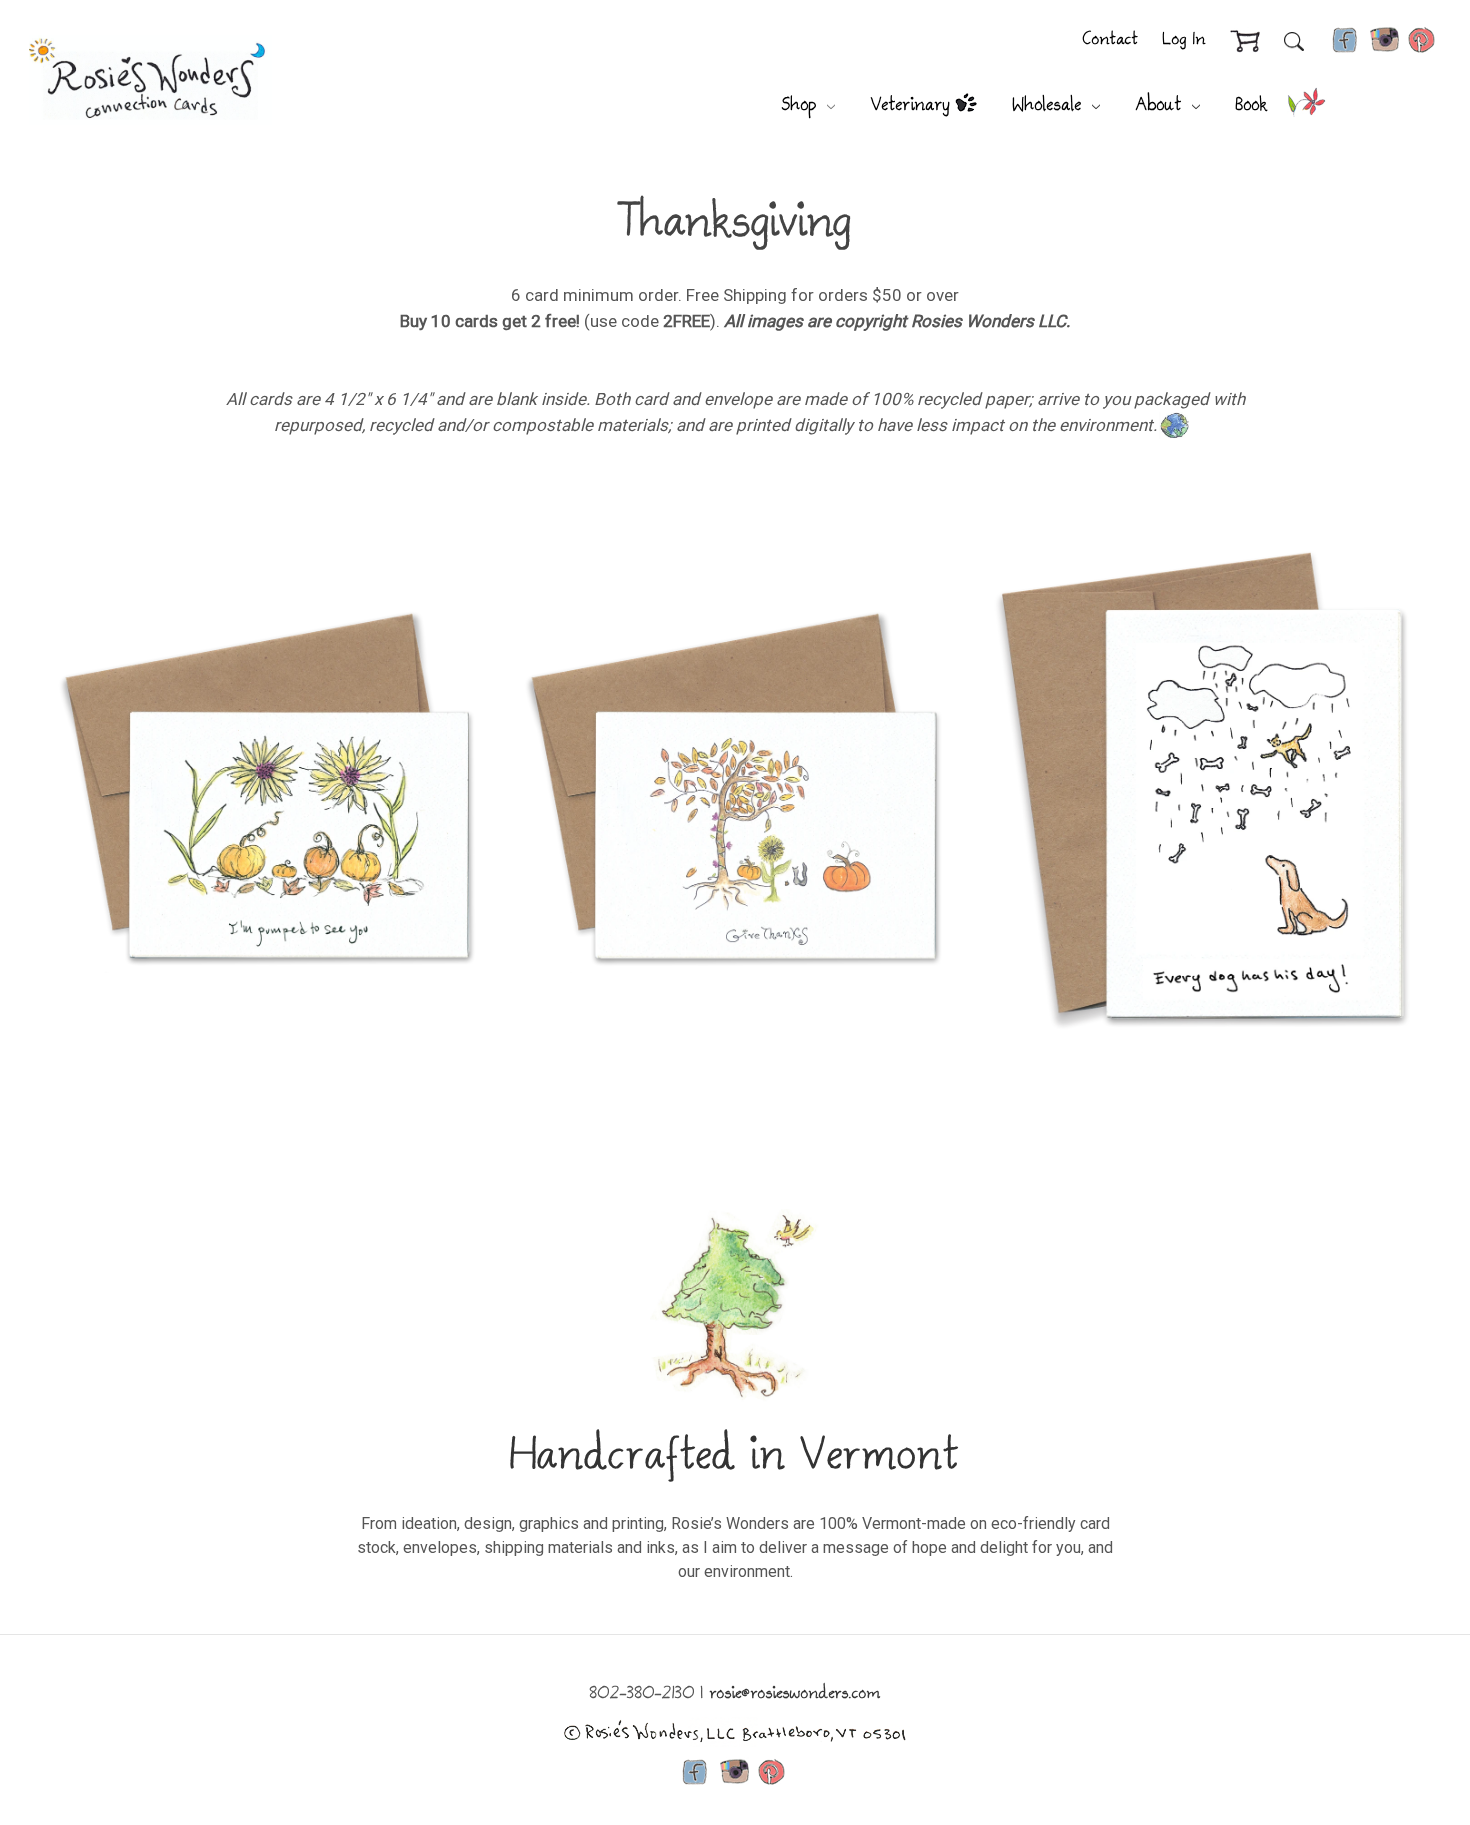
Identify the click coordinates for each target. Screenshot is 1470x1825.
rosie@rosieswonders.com (795, 1694)
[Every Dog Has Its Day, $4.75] (1201, 788)
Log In (1184, 40)
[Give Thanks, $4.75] (735, 788)
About (1162, 106)
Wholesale (1050, 106)
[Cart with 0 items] (1245, 41)
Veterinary (911, 106)
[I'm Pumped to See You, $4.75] (269, 788)
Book (1252, 106)
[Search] (1294, 41)
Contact (1111, 40)
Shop (802, 106)
